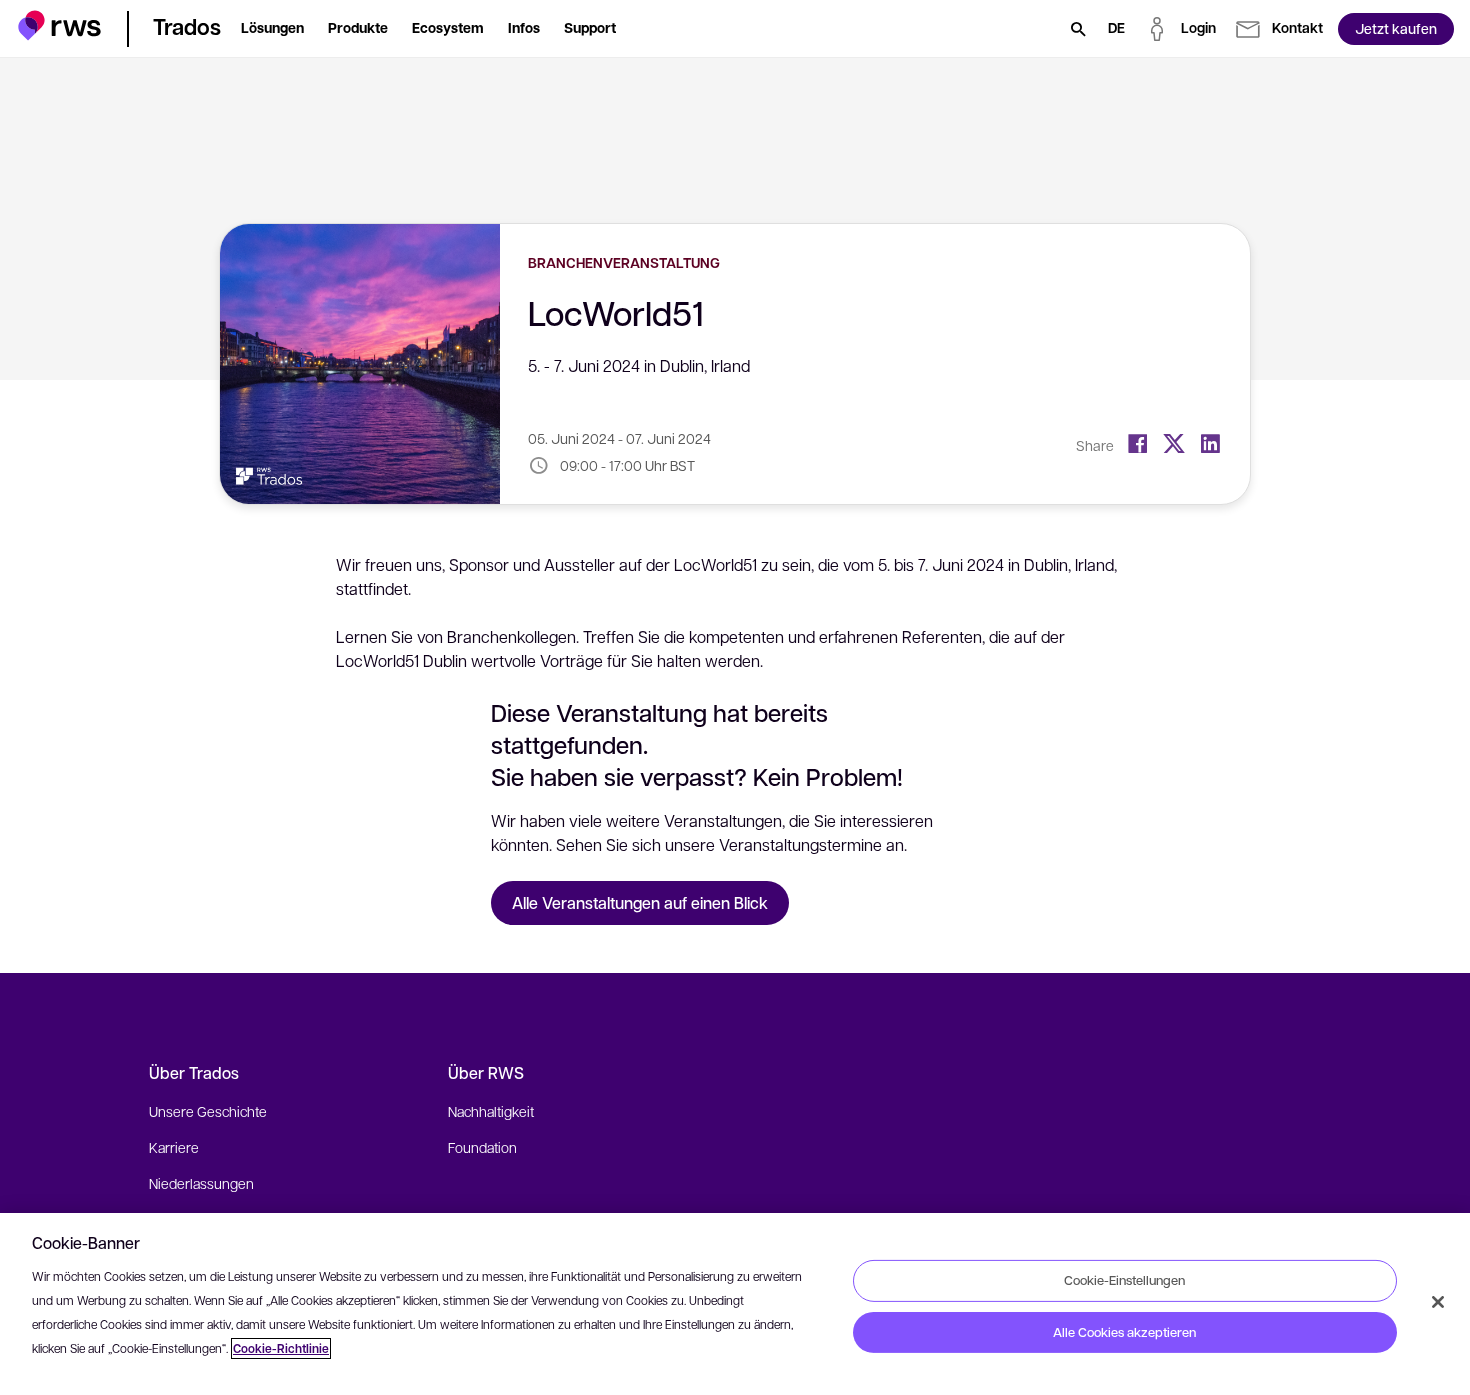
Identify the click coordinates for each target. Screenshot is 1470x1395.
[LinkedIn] (1210, 444)
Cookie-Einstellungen (1124, 1280)
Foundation (482, 1147)
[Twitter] (1174, 444)
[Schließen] (1438, 1302)
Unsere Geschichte (208, 1111)
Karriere (174, 1147)
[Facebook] (1138, 444)
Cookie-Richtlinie (281, 1348)
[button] (59, 25)
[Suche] (1078, 29)
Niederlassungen (201, 1183)
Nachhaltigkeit (491, 1111)
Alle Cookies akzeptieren (1124, 1332)
